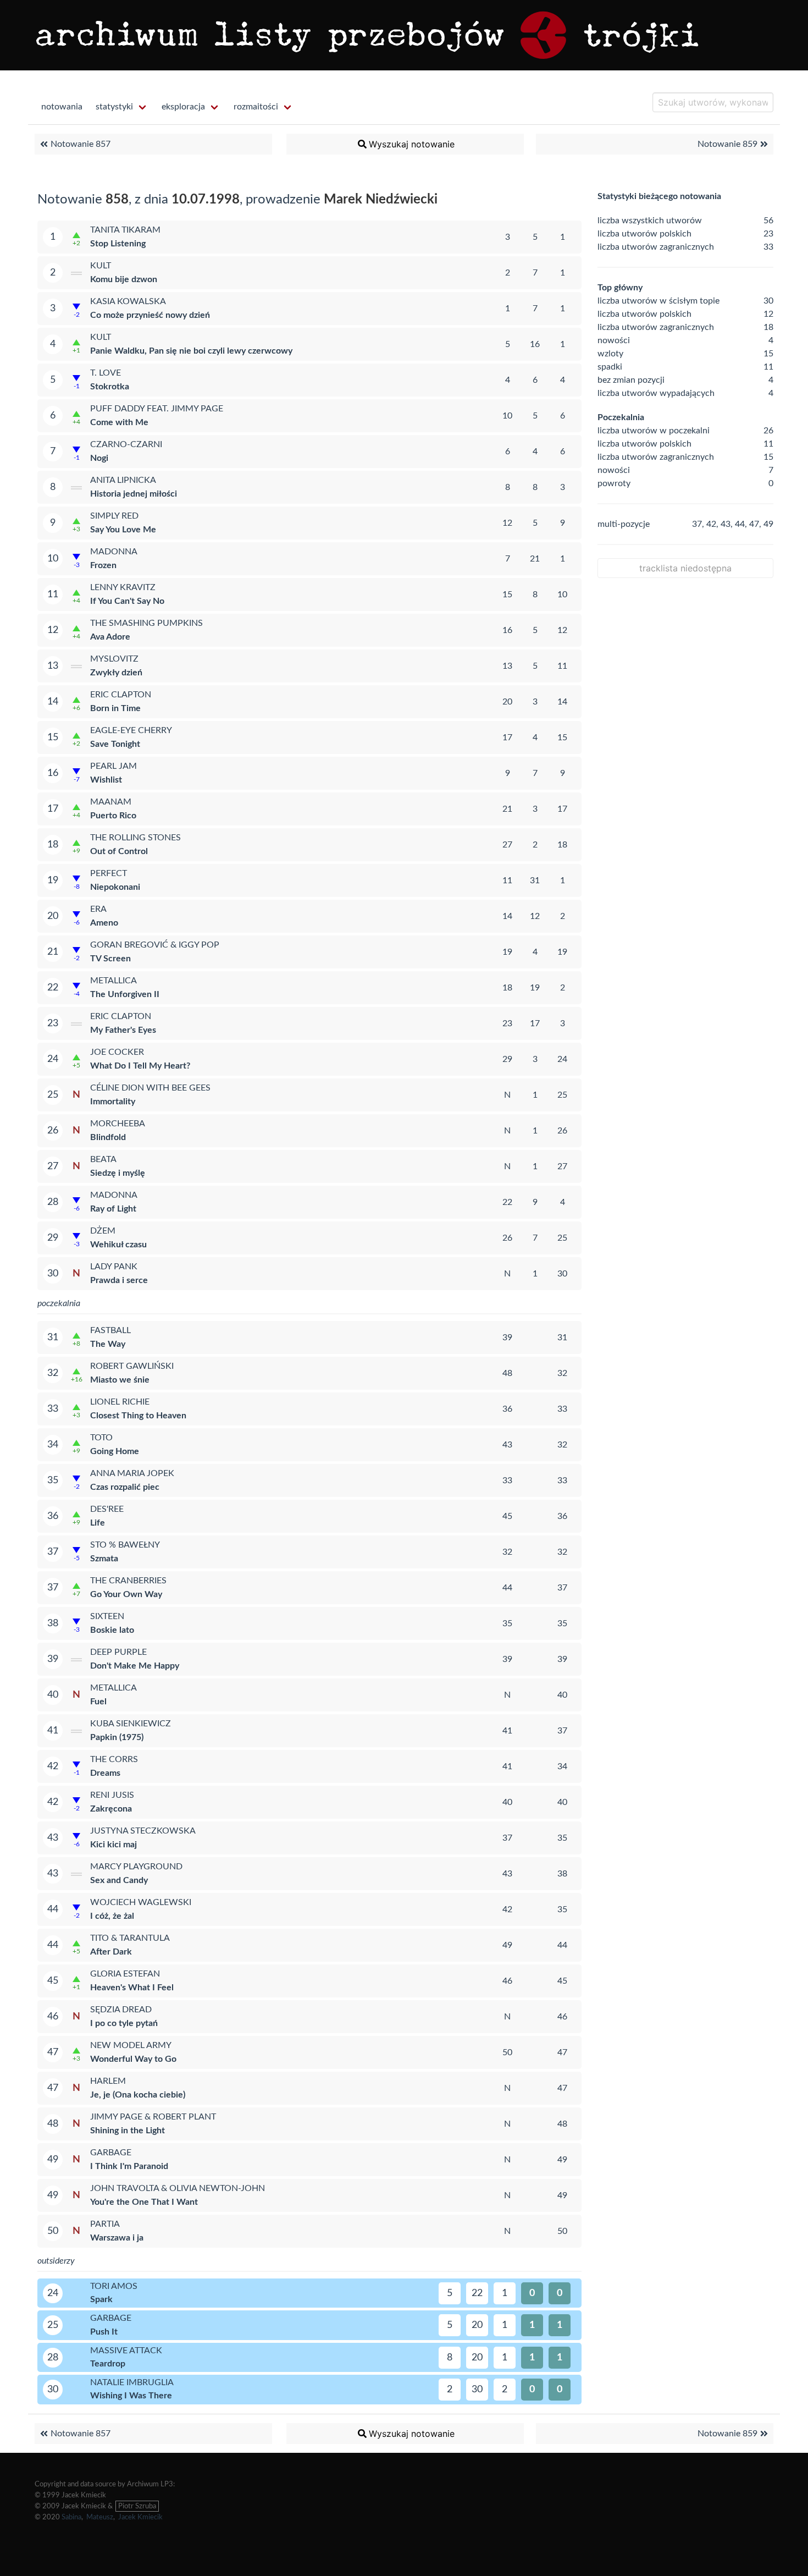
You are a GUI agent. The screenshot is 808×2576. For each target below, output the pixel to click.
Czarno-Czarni (126, 444)
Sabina (71, 2517)
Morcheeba (118, 1124)
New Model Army (131, 2045)
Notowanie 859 (727, 144)
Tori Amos (114, 2286)
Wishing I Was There (131, 2396)
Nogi (99, 458)
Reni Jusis (112, 1795)
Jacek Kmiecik (140, 2517)
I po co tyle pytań (124, 2023)
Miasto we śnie (120, 1380)
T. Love (106, 373)
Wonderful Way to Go (133, 2059)
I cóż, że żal (112, 1916)
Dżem (103, 1231)
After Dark (111, 1952)
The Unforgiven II (125, 994)
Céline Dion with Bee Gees (150, 1088)
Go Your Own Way (126, 1594)
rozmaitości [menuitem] (256, 107)
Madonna (114, 552)
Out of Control (119, 851)
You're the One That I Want (144, 2202)
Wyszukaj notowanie (412, 144)
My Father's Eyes (123, 1030)
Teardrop (108, 2364)
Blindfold (108, 1137)
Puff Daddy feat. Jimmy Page (157, 409)
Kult (101, 266)
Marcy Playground (136, 1867)
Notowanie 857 (81, 144)
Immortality (113, 1102)
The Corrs (114, 1759)
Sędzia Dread (121, 2010)
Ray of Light (113, 1209)
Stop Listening (118, 244)
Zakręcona (111, 1809)
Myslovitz (114, 659)
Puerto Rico (113, 816)
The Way (108, 1344)
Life (98, 1523)
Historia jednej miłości (134, 494)
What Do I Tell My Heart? (140, 1066)
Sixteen (107, 1616)
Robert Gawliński (132, 1366)
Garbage (111, 2153)
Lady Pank (114, 1267)
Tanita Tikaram (125, 230)
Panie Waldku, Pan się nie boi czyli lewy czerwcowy (191, 351)
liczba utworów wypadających (656, 393)
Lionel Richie (120, 1402)
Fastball (110, 1330)
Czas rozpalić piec (125, 1487)
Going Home (115, 1451)
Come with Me (119, 422)
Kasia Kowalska (128, 301)
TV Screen (110, 959)
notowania (62, 107)
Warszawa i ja (117, 2238)
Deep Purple (118, 1652)
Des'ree (107, 1509)
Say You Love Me (123, 530)
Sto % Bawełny (125, 1545)
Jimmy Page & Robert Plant (153, 2117)
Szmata (104, 1559)
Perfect (109, 873)
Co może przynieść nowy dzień (150, 315)
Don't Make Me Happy (135, 1666)
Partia (105, 2224)
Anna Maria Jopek (132, 1473)
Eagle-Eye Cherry (131, 730)
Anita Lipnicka (123, 480)
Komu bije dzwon (124, 279)
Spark (101, 2299)
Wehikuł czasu (118, 1245)
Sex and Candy (119, 1880)
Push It (104, 2332)
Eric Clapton (121, 695)
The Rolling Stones (135, 838)
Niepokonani (115, 887)
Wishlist (106, 780)
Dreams (105, 1773)
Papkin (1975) (117, 1737)
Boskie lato (112, 1630)
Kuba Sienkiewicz (131, 1724)
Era (98, 909)
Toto (101, 1438)
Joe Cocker (117, 1052)
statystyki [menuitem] (114, 107)
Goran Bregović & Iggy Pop (155, 945)
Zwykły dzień (116, 673)
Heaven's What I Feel (132, 1988)
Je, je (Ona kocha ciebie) (138, 2095)
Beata (103, 1159)
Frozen (103, 565)
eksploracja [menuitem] (183, 107)
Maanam (111, 802)
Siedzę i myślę (118, 1173)
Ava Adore (110, 637)
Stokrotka (110, 387)
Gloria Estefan (125, 1974)
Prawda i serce (119, 1280)
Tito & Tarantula (130, 1938)
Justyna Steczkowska (143, 1831)
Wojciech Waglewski (141, 1902)
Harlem (108, 2081)
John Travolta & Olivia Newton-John (178, 2188)
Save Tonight (115, 744)
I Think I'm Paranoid (129, 2166)
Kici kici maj (114, 1845)
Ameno (104, 923)
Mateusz (100, 2517)
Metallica (114, 981)
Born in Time (115, 708)
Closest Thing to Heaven (138, 1416)
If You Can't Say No (127, 601)
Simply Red (114, 516)
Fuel (98, 1702)
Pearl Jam (114, 766)
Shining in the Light (128, 2131)
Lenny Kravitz (123, 587)
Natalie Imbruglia (132, 2382)
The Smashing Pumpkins (146, 623)
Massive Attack (126, 2351)
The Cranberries (128, 1581)
